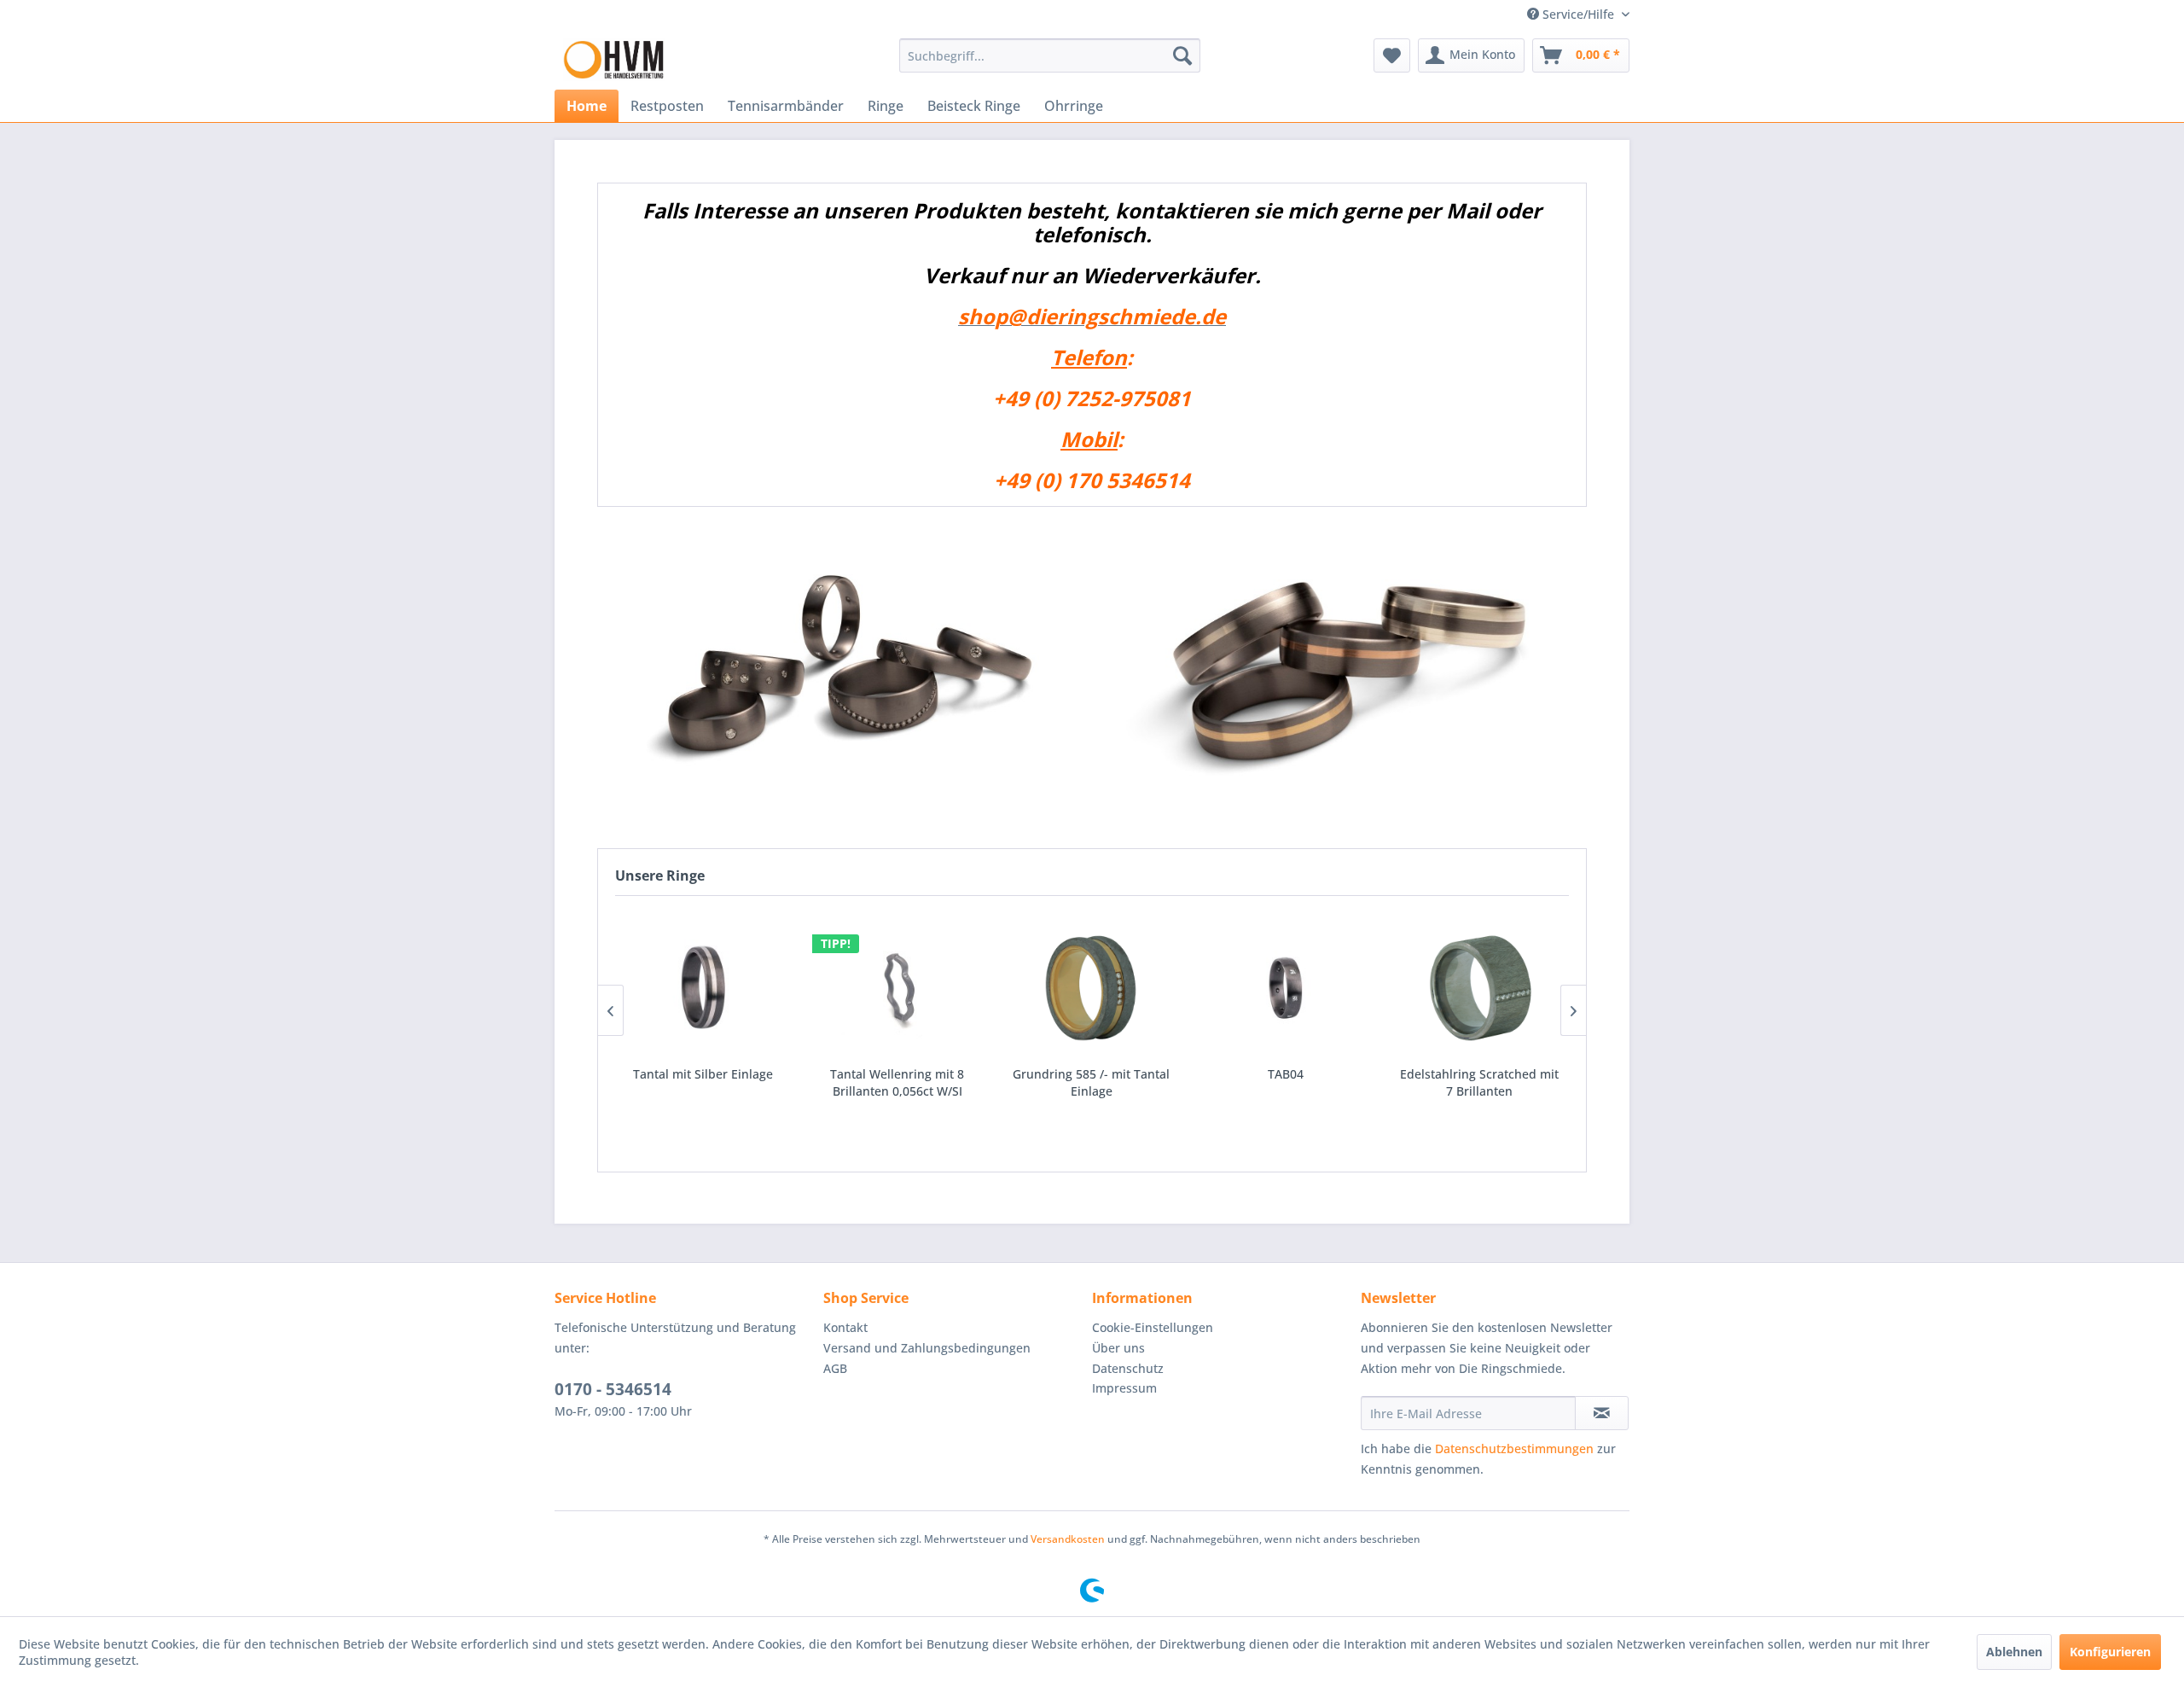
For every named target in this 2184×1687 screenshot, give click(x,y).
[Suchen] (1182, 55)
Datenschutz (1128, 1368)
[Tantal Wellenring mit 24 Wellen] (1479, 987)
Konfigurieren (2110, 1652)
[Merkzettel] (1392, 55)
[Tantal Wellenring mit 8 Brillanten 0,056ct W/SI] (703, 987)
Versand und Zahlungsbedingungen (927, 1348)
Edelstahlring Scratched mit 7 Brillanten (1285, 1082)
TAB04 (1091, 1074)
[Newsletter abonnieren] (1602, 1413)
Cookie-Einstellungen (1153, 1327)
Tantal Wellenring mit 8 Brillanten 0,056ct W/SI (703, 1082)
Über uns (1118, 1348)
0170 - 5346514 (613, 1389)
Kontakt (845, 1327)
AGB (835, 1368)
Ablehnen (2014, 1652)
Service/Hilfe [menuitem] (1578, 14)
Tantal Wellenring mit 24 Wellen (1479, 1082)
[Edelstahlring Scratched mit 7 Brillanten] (1286, 987)
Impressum (1124, 1388)
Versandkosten (1068, 1539)
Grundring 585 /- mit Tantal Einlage (897, 1082)
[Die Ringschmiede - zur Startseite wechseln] (614, 60)
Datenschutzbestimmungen (1514, 1448)
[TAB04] (1091, 987)
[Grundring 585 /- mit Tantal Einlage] (897, 987)
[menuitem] (1050, 55)
